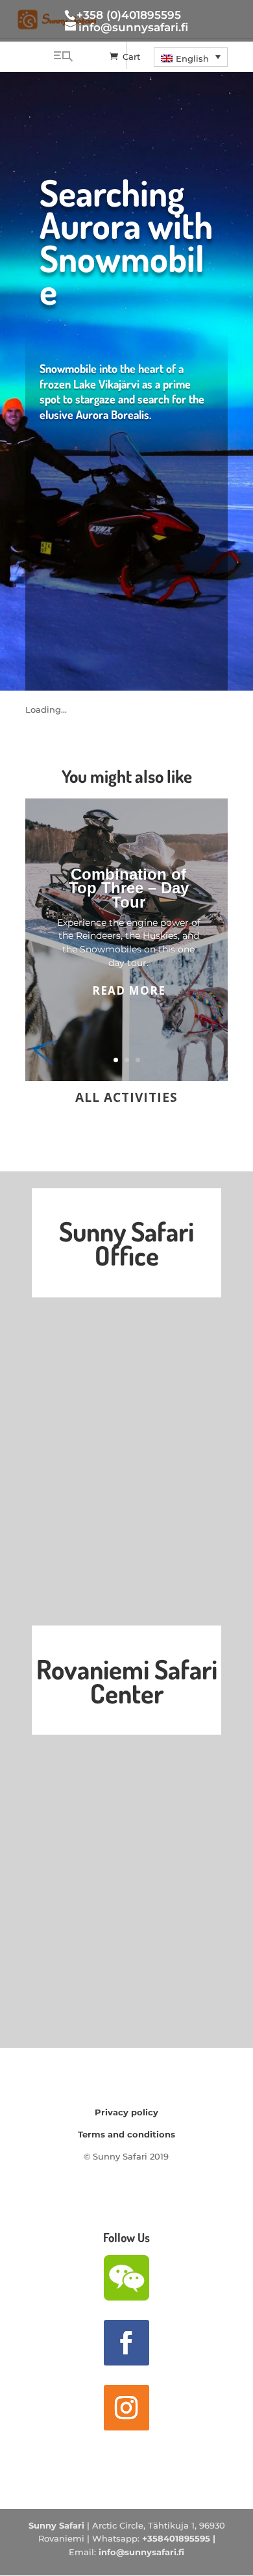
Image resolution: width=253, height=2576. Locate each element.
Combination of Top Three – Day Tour (129, 888)
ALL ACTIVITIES (126, 1097)
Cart (131, 57)
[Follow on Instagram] (126, 2408)
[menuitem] (191, 57)
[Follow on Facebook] (126, 2343)
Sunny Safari (56, 2525)
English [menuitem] (192, 58)
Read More (129, 990)
